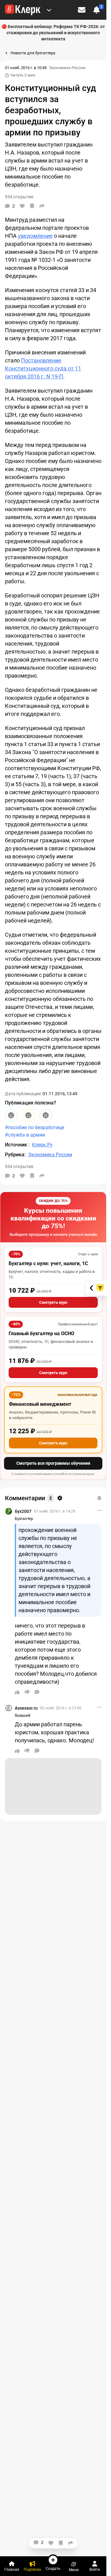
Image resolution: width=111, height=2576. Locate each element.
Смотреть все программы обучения (53, 1463)
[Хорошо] (11, 1115)
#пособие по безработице (35, 1127)
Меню (74, 2570)
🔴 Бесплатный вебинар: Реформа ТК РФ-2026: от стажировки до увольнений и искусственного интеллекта (53, 33)
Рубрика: (15, 1155)
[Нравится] (22, 206)
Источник (17, 1145)
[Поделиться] (42, 206)
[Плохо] (46, 1115)
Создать (53, 2568)
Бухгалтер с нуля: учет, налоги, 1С (48, 1263)
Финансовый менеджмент (40, 1404)
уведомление (35, 236)
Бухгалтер (24, 1519)
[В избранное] (32, 206)
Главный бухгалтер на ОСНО (41, 1333)
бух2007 (23, 1511)
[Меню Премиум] (49, 10)
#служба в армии (25, 1135)
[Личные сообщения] (82, 10)
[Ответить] (37, 1692)
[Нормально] (28, 1115)
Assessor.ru (26, 1708)
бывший (23, 1715)
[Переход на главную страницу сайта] (23, 10)
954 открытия (19, 1166)
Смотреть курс (53, 1302)
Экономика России (67, 68)
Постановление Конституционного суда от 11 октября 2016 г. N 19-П (43, 368)
